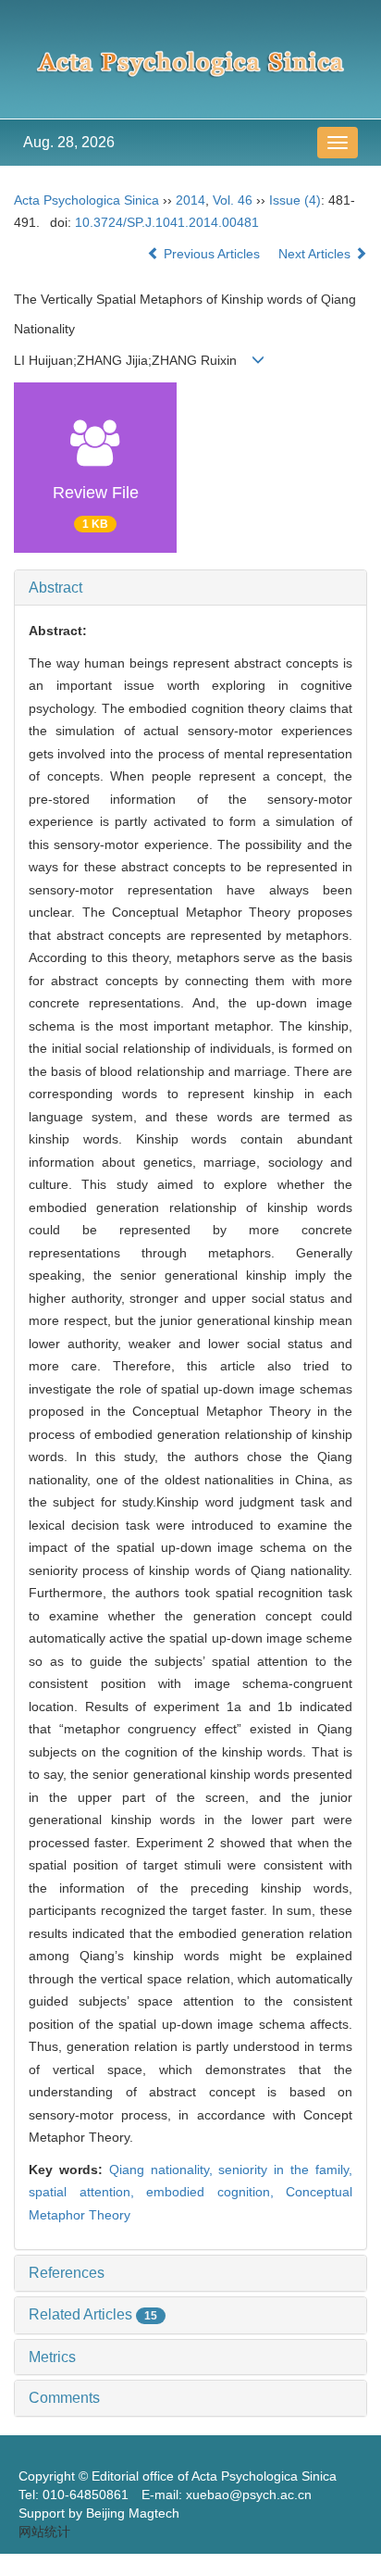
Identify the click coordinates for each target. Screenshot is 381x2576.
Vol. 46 (233, 200)
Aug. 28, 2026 (69, 142)
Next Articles (316, 254)
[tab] (190, 588)
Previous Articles (212, 254)
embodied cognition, (216, 2192)
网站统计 (44, 2532)
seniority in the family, (285, 2170)
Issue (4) (295, 200)
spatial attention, (87, 2192)
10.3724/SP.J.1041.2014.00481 (167, 222)
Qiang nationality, (164, 2170)
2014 (190, 200)
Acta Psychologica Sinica (86, 200)
